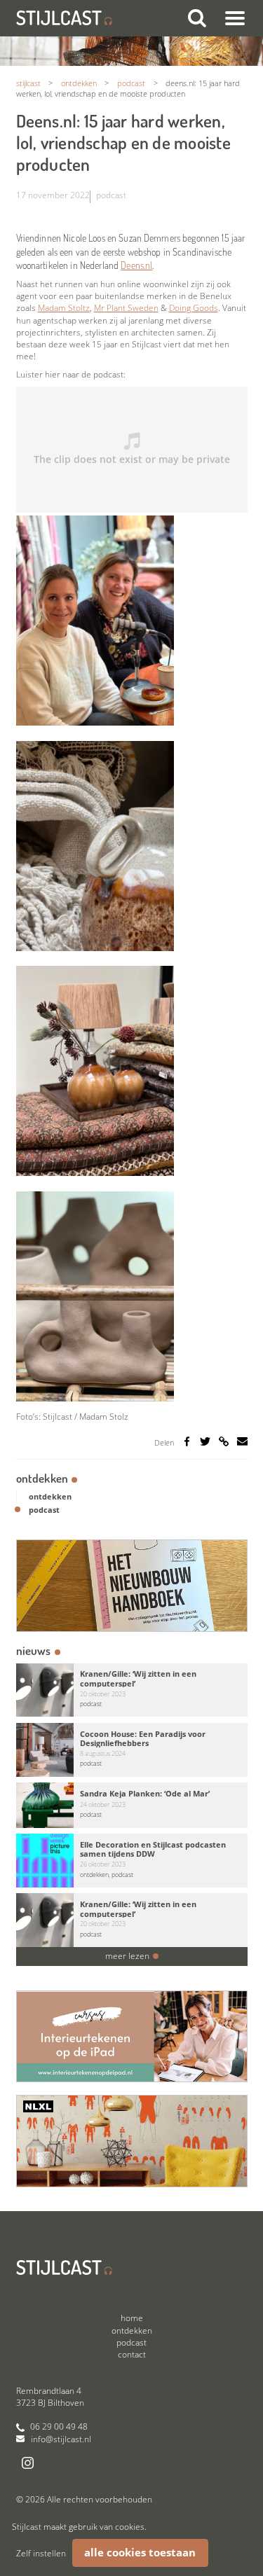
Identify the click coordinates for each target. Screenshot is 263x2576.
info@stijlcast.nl (61, 2439)
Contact (132, 2354)
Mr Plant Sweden (126, 308)
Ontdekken (42, 1478)
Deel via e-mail (242, 1442)
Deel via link (226, 1446)
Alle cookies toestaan (140, 2553)
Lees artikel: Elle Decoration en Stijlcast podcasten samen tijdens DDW (132, 1861)
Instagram (28, 2463)
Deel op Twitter (205, 1442)
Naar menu (235, 18)
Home (132, 2318)
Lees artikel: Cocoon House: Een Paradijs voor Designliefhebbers (132, 1750)
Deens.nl (136, 265)
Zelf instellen (41, 2553)
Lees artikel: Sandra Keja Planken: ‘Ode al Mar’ (132, 1805)
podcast (111, 195)
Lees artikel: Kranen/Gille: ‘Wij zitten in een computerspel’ (132, 1690)
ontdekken (50, 1496)
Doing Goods (194, 308)
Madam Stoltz (64, 308)
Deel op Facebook (187, 1442)
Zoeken (196, 18)
